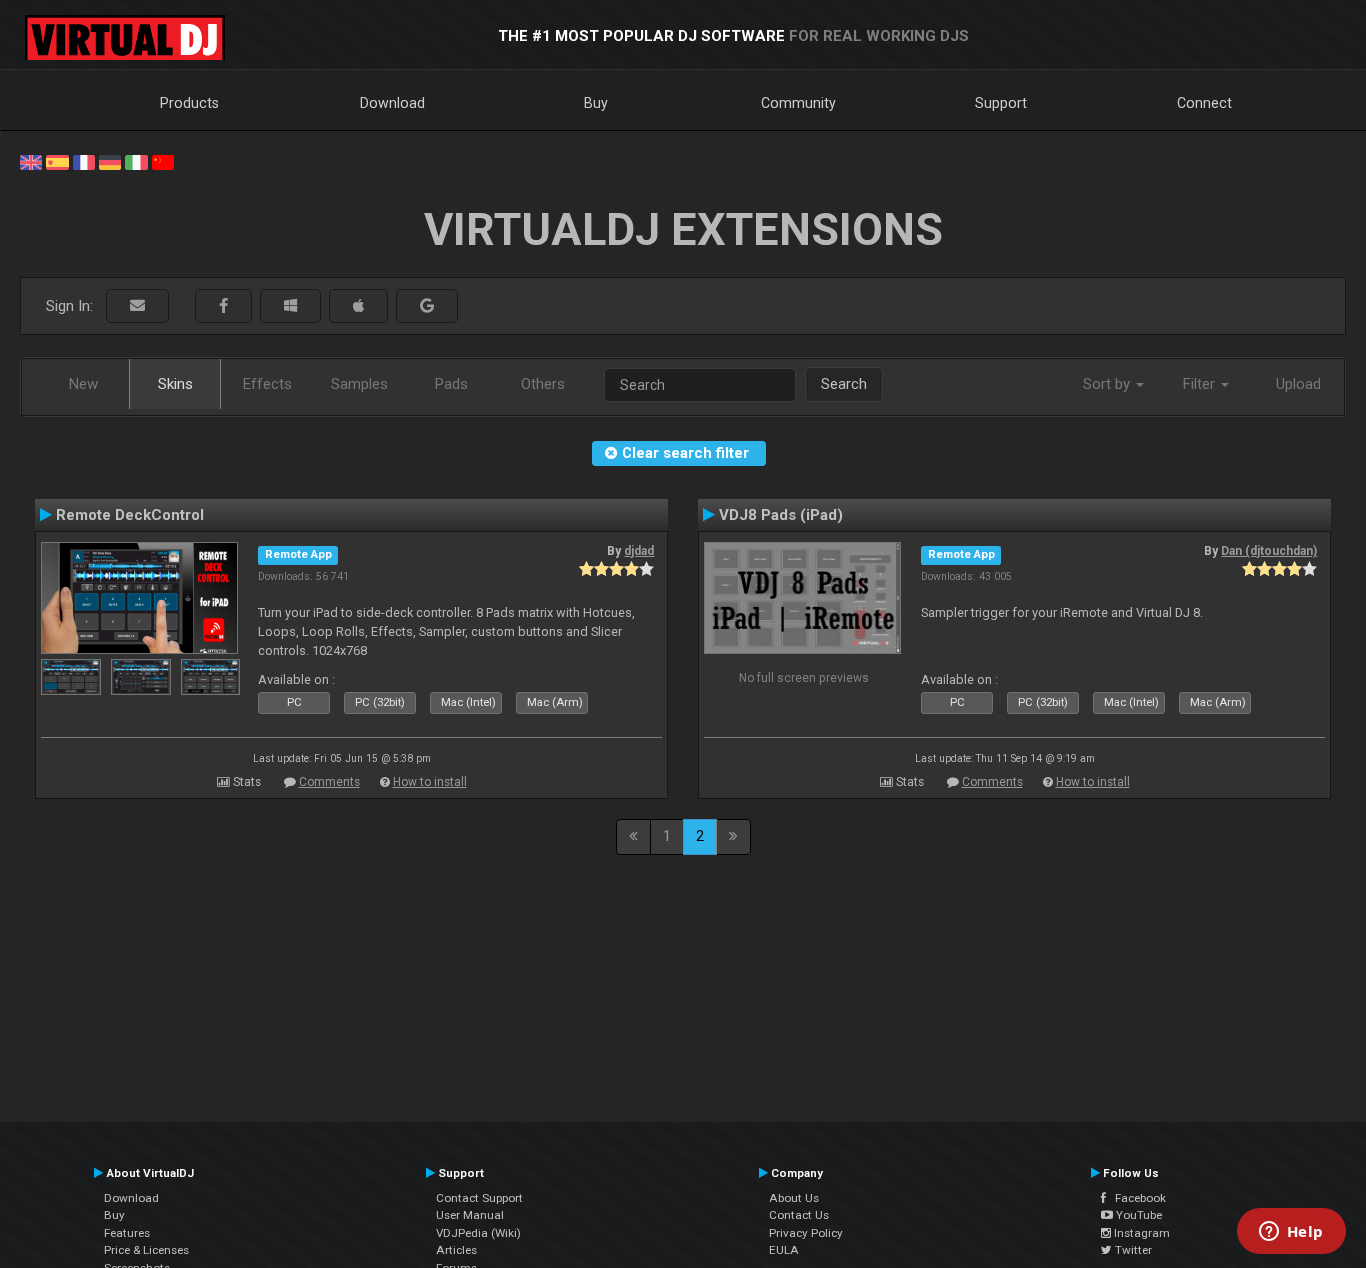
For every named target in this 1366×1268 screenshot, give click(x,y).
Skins (175, 384)
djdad (639, 551)
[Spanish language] (57, 161)
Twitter (1132, 1250)
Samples (359, 384)
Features (127, 1233)
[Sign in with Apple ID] (358, 306)
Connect (1204, 103)
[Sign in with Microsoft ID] (290, 306)
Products (189, 103)
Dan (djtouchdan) (1269, 551)
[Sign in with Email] (137, 306)
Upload (1298, 384)
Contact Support (479, 1198)
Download (392, 103)
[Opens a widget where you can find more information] (1291, 1233)
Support (1001, 103)
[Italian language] (136, 161)
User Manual (470, 1215)
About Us (794, 1198)
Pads (451, 384)
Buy (596, 103)
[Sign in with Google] (427, 306)
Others (543, 384)
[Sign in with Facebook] (223, 306)
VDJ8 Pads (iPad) (781, 515)
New (83, 384)
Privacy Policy (806, 1233)
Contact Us (799, 1215)
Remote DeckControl (130, 515)
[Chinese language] (163, 161)
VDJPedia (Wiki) (478, 1233)
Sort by (1108, 384)
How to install (430, 782)
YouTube (1137, 1215)
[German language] (110, 161)
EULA (784, 1250)
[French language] (84, 161)
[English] (31, 161)
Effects (267, 384)
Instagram (1140, 1233)
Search (844, 384)
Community (798, 103)
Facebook (1136, 1198)
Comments (329, 782)
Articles (456, 1250)
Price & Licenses (146, 1250)
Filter (1201, 384)
